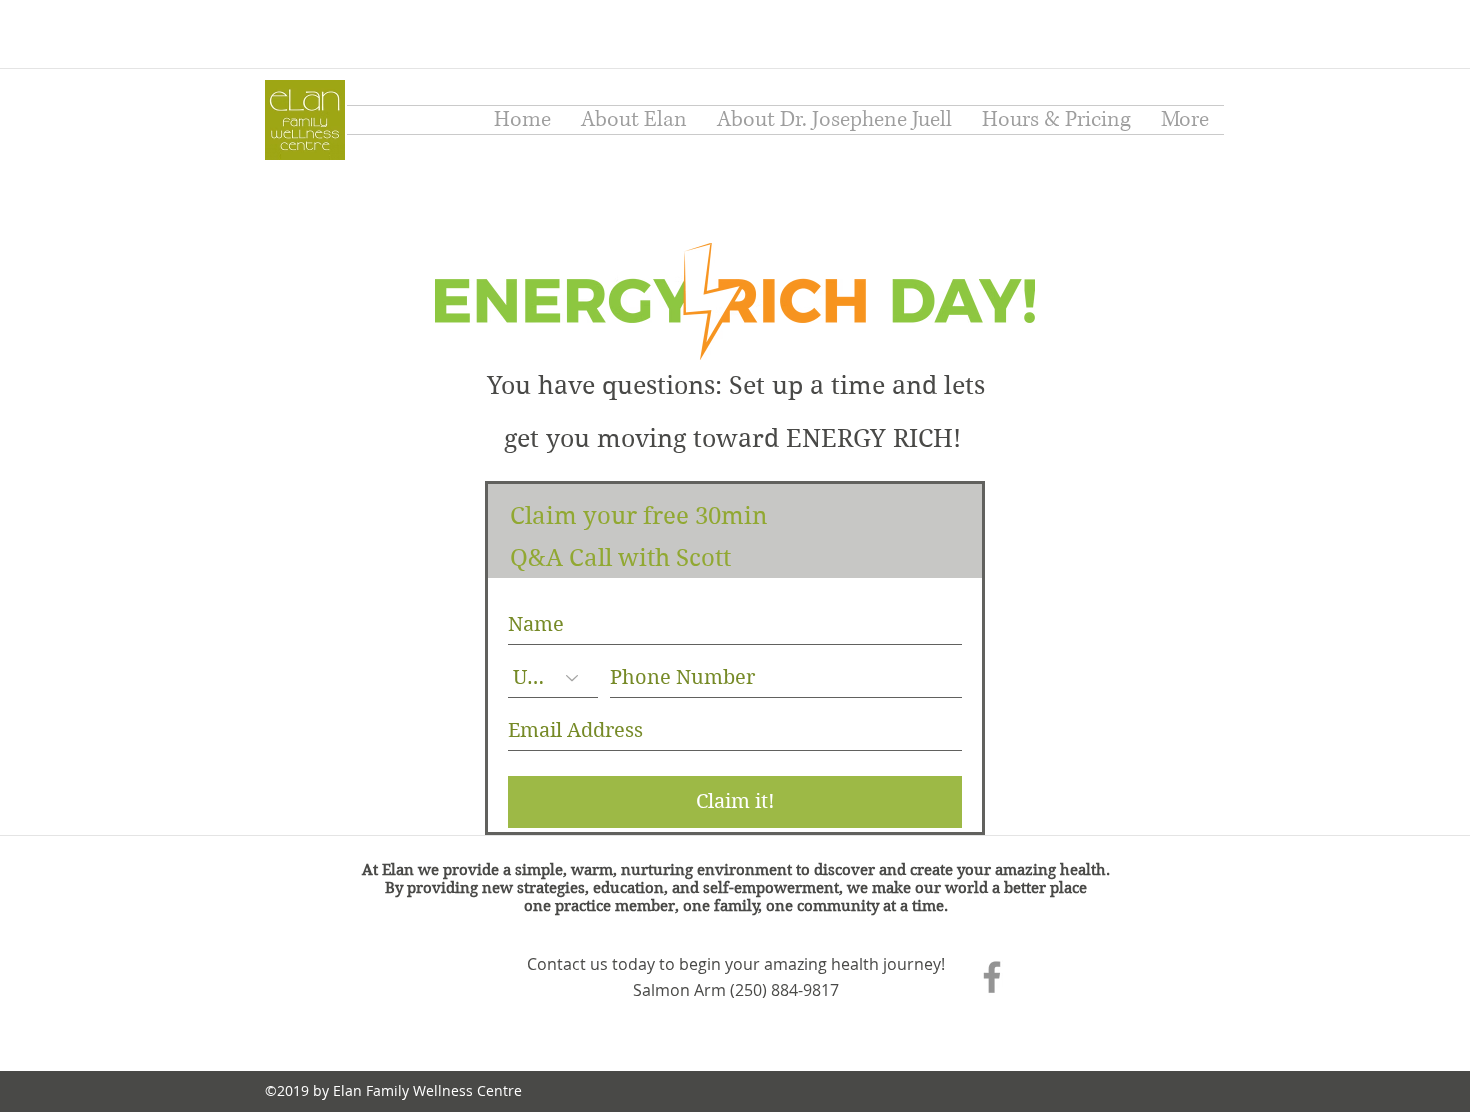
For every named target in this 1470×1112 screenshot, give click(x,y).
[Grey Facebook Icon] (992, 977)
